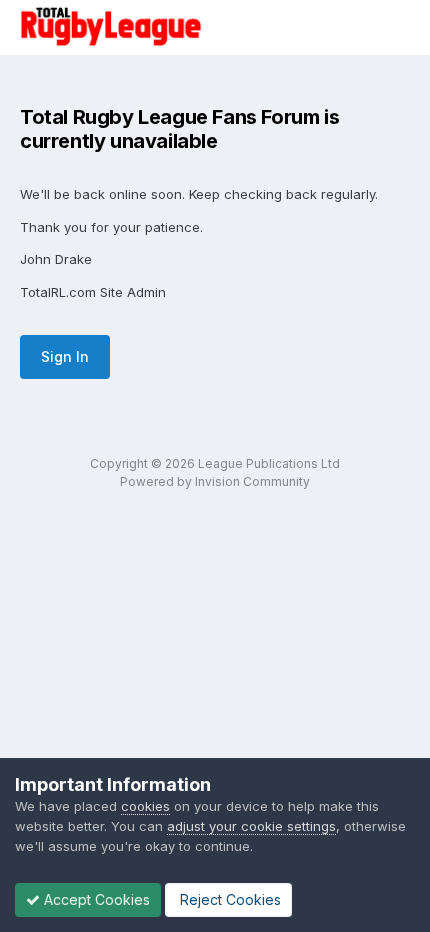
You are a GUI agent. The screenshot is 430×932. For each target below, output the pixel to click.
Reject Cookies (228, 899)
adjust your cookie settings (251, 826)
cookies (145, 806)
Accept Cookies (95, 899)
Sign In (65, 356)
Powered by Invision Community (215, 481)
